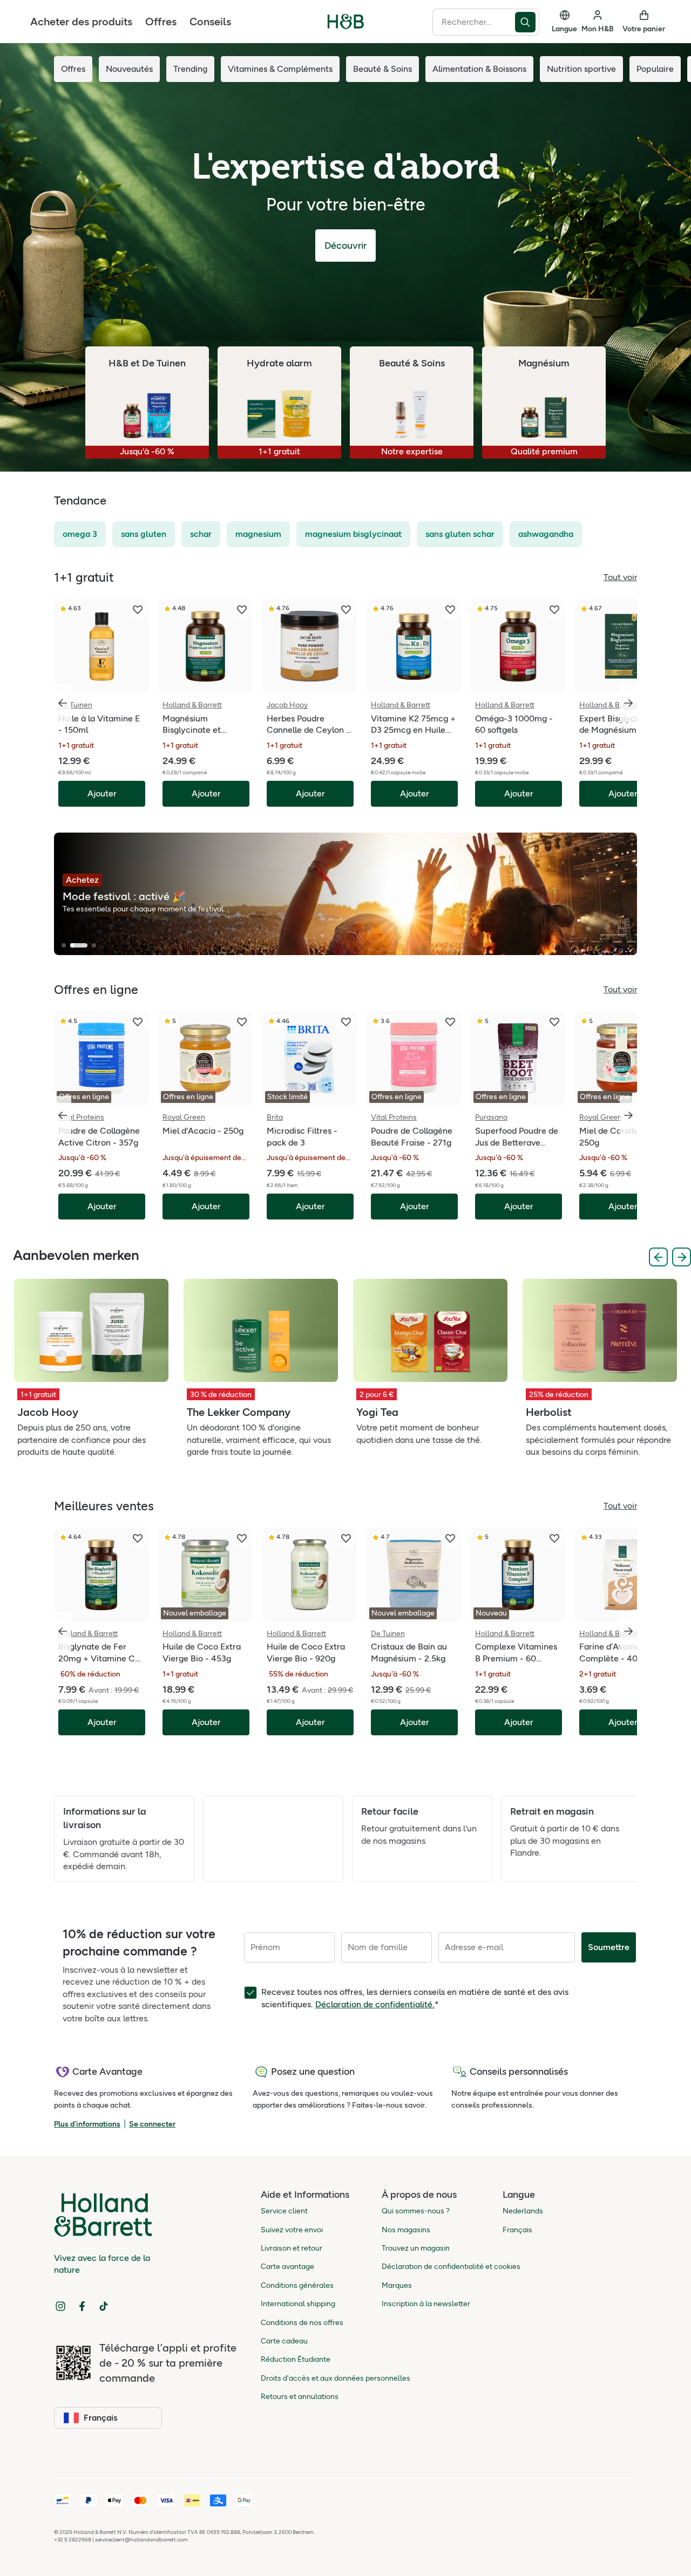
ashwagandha (546, 534)
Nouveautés (129, 69)
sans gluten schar (460, 534)
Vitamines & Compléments (280, 69)
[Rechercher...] (527, 22)
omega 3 (80, 534)
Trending (190, 69)
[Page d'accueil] (346, 22)
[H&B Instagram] (60, 2306)
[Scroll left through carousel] (63, 703)
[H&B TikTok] (104, 2306)
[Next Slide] (682, 1257)
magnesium (258, 534)
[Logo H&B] (346, 26)
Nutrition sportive (581, 69)
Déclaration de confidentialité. (375, 2004)
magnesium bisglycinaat (353, 534)
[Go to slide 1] (64, 945)
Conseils (210, 22)
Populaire (655, 69)
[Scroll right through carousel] (628, 703)
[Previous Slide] (658, 1257)
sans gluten (144, 534)
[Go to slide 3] (94, 945)
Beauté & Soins (382, 69)
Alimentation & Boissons (479, 69)
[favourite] (138, 610)
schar (201, 534)
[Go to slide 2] (79, 945)
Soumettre (609, 1947)
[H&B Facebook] (82, 2306)
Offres (161, 22)
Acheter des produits (81, 22)
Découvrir (345, 246)
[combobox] (474, 22)
